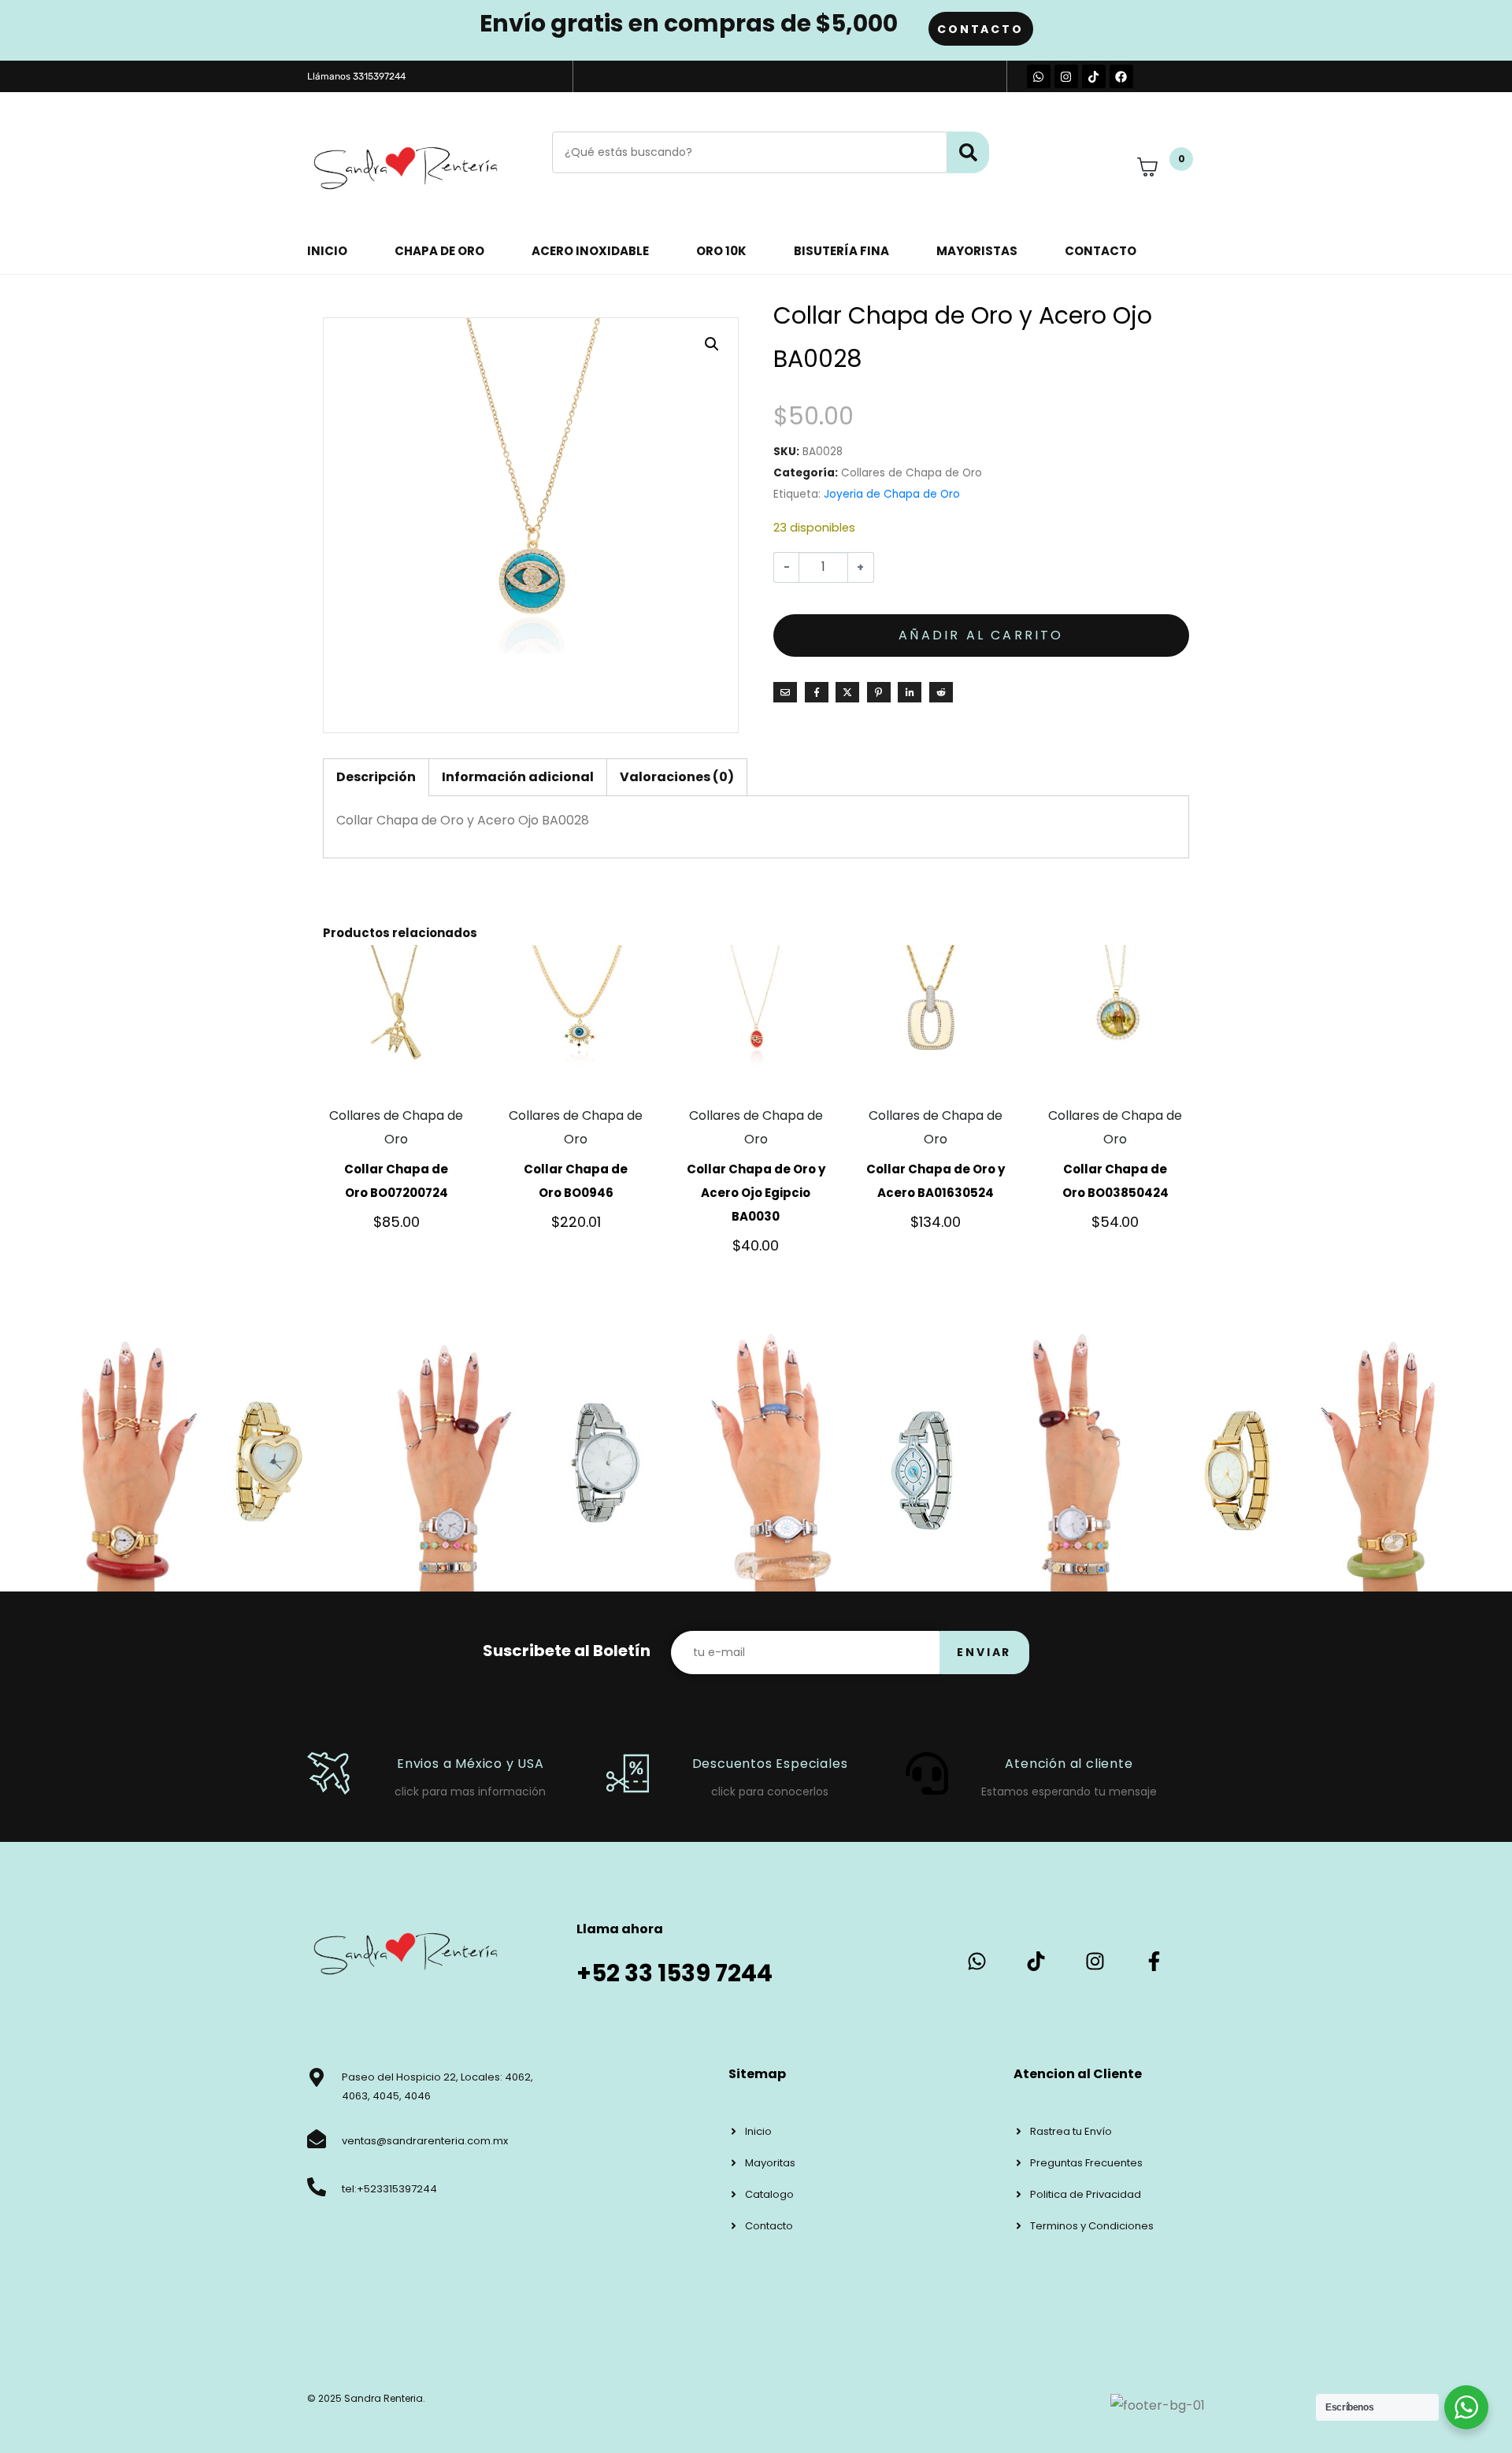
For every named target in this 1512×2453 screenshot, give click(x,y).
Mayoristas (977, 251)
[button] (712, 344)
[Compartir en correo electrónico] (785, 692)
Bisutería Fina (841, 251)
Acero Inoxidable (590, 251)
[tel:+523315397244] (317, 2187)
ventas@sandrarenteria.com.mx (425, 2141)
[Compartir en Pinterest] (879, 692)
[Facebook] (1121, 76)
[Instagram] (1066, 76)
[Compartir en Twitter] (847, 692)
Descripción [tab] (376, 777)
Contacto (1101, 251)
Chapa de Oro (439, 251)
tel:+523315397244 (389, 2189)
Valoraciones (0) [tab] (677, 777)
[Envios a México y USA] (328, 1773)
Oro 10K (721, 251)
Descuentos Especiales (770, 1764)
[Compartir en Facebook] (817, 692)
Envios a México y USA (471, 1764)
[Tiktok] (1094, 76)
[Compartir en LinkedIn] (910, 692)
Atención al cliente (1069, 1764)
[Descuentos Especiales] (628, 1773)
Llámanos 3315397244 (356, 76)
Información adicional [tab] (518, 777)
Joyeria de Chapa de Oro (892, 494)
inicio (327, 251)
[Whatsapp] (1039, 76)
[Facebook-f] (1154, 1961)
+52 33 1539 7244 (674, 1973)
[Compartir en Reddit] (941, 692)
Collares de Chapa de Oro (912, 473)
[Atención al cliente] (927, 1773)
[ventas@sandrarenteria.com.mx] (317, 2139)
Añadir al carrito (981, 635)
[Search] (968, 152)
